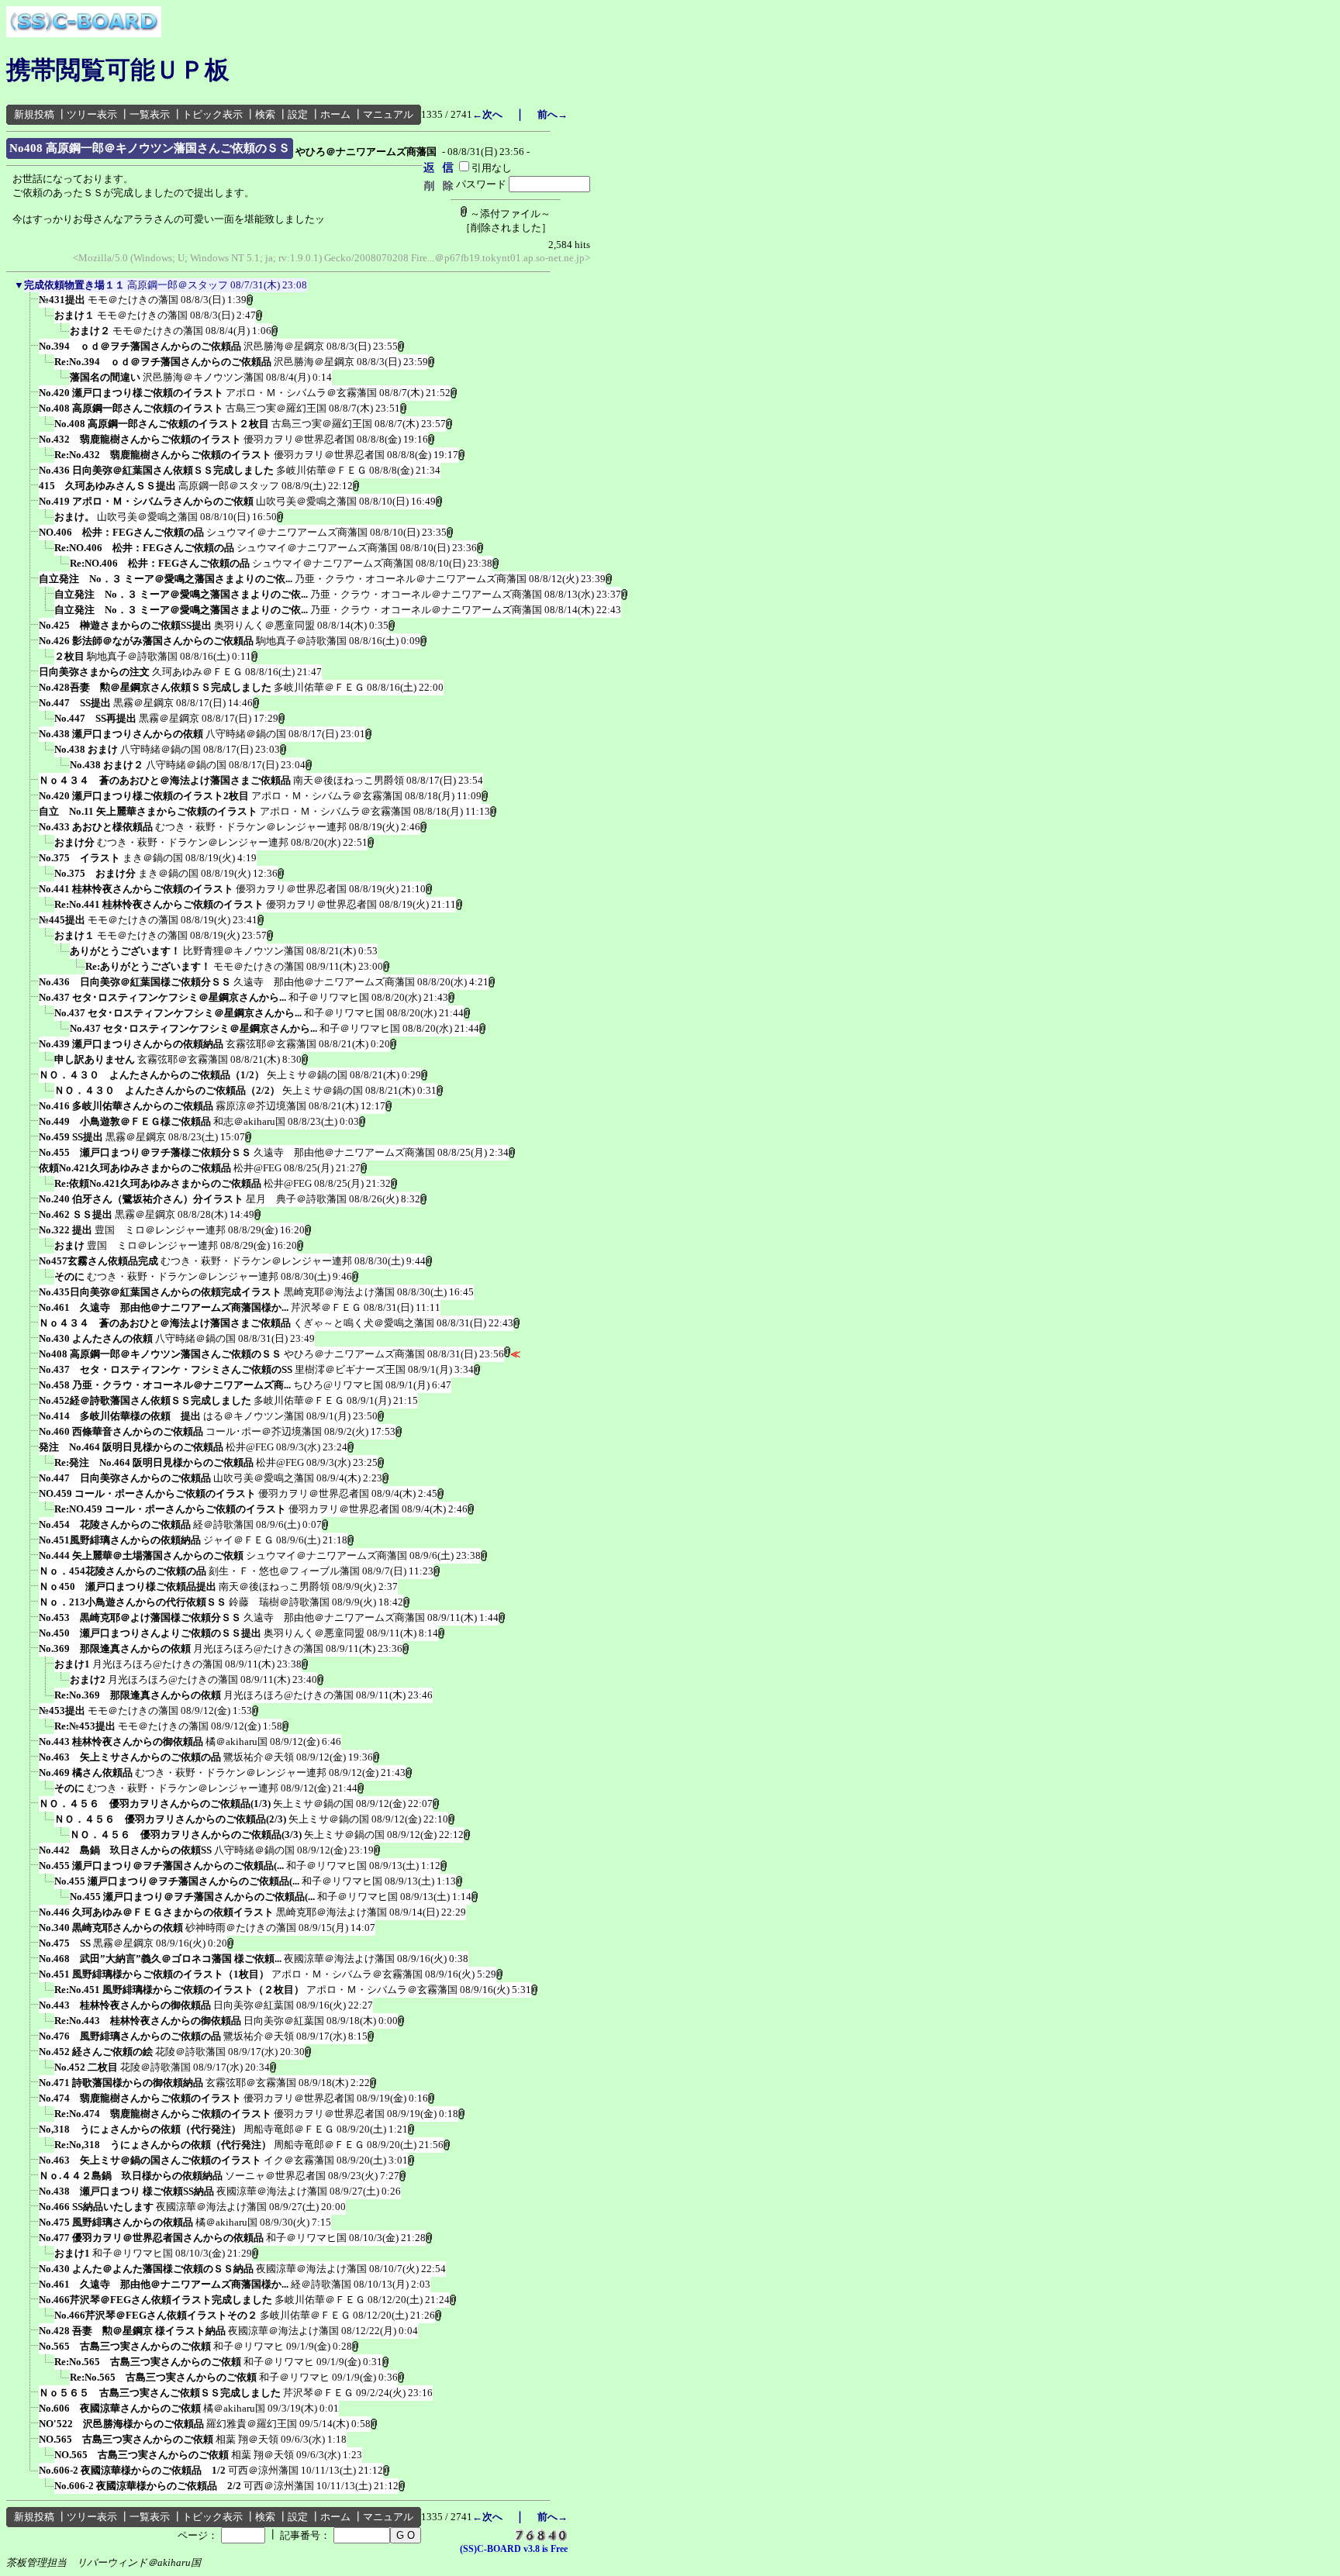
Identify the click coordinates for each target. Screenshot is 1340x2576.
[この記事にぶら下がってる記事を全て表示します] (31, 305)
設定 (298, 114)
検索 (265, 114)
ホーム (335, 114)
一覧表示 (150, 114)
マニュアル (388, 114)
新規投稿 (34, 114)
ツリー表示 (92, 114)
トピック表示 (212, 114)
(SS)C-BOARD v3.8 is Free (514, 2549)
